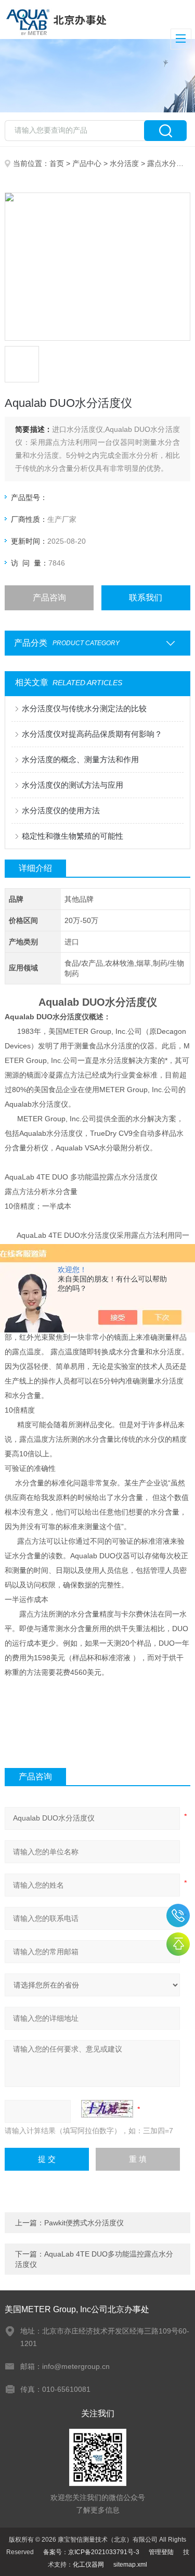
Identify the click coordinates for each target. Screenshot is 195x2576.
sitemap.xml (130, 2565)
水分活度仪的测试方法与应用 (73, 785)
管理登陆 (161, 2552)
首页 (57, 163)
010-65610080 (178, 1915)
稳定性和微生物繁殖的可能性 (73, 836)
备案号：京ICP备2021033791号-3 (91, 2552)
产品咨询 (49, 598)
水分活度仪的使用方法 (61, 810)
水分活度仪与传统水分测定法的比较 (84, 708)
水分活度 (124, 163)
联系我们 (146, 598)
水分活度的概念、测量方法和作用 (80, 759)
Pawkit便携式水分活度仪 (84, 2223)
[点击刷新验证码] (107, 2109)
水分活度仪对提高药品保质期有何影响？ (92, 734)
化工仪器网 (88, 2565)
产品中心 (87, 163)
